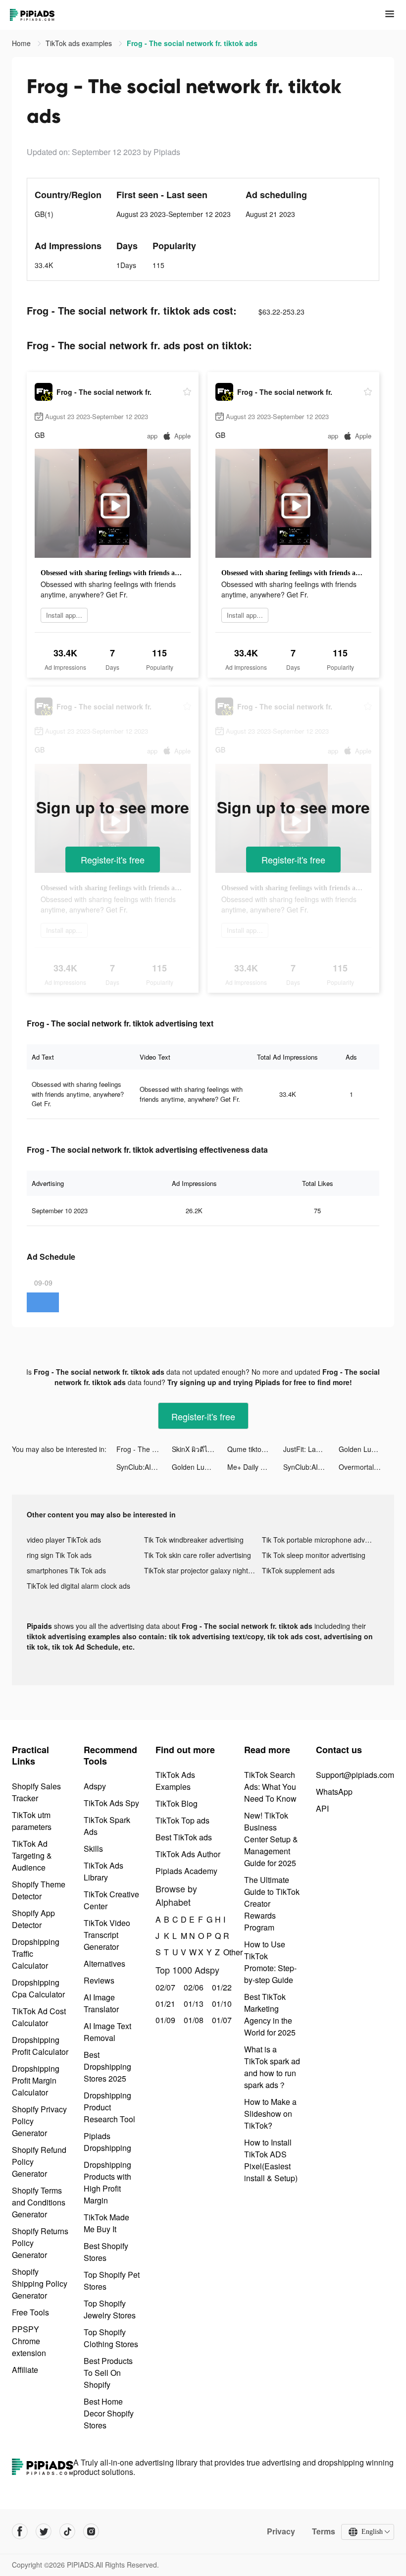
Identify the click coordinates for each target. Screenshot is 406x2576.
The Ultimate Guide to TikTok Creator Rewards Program (272, 1904)
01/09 (164, 2020)
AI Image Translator (101, 2003)
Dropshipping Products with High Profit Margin (107, 2182)
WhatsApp (334, 1792)
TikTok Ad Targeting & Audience (32, 1855)
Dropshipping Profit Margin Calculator (36, 2080)
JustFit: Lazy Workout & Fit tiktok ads (311, 1449)
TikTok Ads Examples (175, 1781)
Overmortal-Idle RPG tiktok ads (366, 1467)
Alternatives (104, 1963)
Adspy (95, 1786)
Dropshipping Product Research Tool (109, 2107)
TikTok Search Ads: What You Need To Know (270, 1787)
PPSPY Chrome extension (29, 2341)
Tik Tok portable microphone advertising (321, 1540)
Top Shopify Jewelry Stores (110, 2309)
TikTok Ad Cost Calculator (39, 2017)
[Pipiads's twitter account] (44, 2531)
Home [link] (22, 43)
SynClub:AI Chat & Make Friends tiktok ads (144, 1467)
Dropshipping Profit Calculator (40, 2046)
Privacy (281, 2531)
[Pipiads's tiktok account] (67, 2531)
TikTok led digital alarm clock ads (78, 1586)
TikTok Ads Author (188, 1854)
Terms (324, 2531)
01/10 (221, 2004)
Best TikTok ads (184, 1837)
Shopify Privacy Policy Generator (39, 2121)
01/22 (221, 1987)
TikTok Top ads (182, 1820)
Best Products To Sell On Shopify (108, 2373)
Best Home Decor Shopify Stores (109, 2413)
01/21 (164, 2004)
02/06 (192, 1987)
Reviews (99, 1980)
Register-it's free (113, 859)
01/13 (192, 2004)
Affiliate (25, 2370)
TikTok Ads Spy (111, 1803)
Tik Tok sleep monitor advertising (314, 1555)
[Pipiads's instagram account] (91, 2531)
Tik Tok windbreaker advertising (194, 1540)
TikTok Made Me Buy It (106, 2223)
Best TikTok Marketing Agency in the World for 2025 (270, 2014)
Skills (93, 1849)
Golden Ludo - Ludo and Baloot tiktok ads (366, 1449)
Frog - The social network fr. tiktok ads (144, 1449)
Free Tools (30, 2312)
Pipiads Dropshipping (107, 2142)
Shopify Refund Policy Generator (39, 2162)
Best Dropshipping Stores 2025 (107, 2066)
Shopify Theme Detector (39, 1890)
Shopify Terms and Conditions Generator (39, 2202)
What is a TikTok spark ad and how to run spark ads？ (272, 2067)
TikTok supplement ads (298, 1570)
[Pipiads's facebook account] (20, 2531)
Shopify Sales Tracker (36, 1792)
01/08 (192, 2020)
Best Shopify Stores (106, 2252)
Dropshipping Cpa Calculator (38, 1988)
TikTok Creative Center (111, 1900)
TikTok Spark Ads (107, 1826)
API (322, 1808)
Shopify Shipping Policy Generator (40, 2283)
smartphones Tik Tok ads (66, 1570)
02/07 (164, 1987)
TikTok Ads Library (103, 1871)
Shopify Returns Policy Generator (40, 2243)
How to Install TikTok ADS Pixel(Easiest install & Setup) (271, 2160)
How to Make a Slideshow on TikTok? (270, 2114)
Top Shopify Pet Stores (112, 2281)
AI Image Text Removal (107, 2032)
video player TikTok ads (64, 1540)
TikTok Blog (177, 1803)
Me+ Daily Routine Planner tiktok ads (255, 1467)
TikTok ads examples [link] (80, 43)
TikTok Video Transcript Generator (107, 1935)
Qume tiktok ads (253, 1449)
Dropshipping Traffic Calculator (36, 1954)
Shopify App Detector (33, 1919)
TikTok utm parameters (32, 1821)
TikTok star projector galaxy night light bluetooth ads (203, 1570)
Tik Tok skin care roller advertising (198, 1555)
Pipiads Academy (186, 1871)
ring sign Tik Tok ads (59, 1555)
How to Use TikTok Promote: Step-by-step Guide (270, 1962)
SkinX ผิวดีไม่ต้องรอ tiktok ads (200, 1449)
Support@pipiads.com (355, 1775)
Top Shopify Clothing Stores (111, 2338)
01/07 (221, 2020)
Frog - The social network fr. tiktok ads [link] (192, 43)
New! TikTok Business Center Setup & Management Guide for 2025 (271, 1839)
